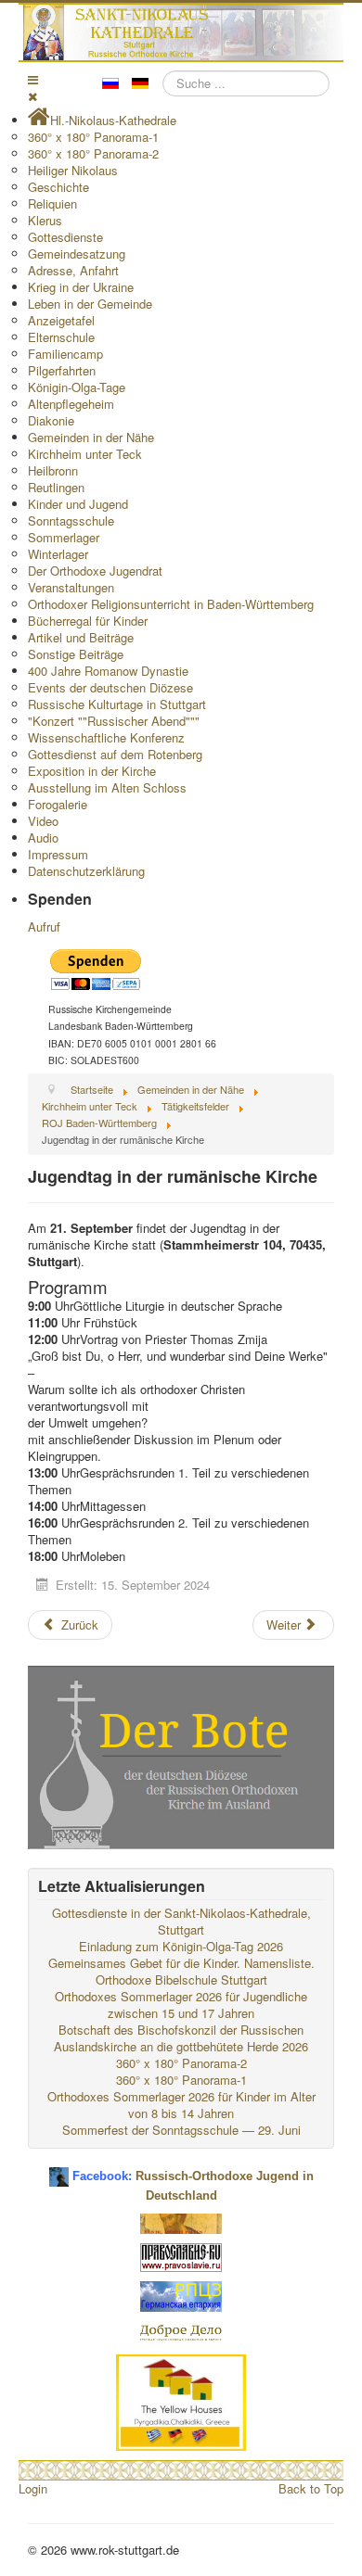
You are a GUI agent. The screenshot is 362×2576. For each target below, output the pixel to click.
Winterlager (58, 554)
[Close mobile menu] (32, 96)
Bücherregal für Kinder (88, 621)
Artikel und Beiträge (81, 637)
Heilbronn (53, 470)
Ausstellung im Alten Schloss (107, 787)
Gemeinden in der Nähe (91, 437)
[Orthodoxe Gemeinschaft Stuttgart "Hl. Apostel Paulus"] (181, 2221)
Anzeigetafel (61, 320)
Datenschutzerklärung (86, 871)
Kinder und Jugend (78, 504)
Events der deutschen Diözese (110, 687)
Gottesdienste (65, 237)
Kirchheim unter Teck (85, 454)
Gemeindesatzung (77, 254)
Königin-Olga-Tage (77, 387)
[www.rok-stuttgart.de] (183, 32)
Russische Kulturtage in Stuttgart (117, 704)
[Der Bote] (181, 1755)
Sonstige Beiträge (76, 654)
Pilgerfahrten (62, 370)
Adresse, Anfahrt (73, 270)
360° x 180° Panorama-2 (93, 153)
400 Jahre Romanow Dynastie (108, 671)
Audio (43, 838)
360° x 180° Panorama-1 (93, 137)
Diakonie (51, 420)
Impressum (58, 854)
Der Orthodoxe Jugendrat (95, 571)
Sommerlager (64, 537)
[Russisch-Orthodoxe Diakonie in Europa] (181, 2331)
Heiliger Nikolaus (73, 170)
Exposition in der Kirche (92, 771)
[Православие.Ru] (181, 2256)
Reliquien (52, 203)
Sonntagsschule (71, 520)
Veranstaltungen (71, 587)
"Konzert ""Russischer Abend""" (114, 721)
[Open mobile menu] (33, 79)
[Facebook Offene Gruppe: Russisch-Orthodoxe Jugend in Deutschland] (59, 2170)
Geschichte (58, 187)
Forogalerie (58, 804)
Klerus (45, 220)
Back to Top (311, 2488)
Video (43, 821)
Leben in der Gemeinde (90, 304)
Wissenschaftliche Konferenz (106, 737)
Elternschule (61, 337)
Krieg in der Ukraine (81, 287)
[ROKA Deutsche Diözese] (181, 2295)
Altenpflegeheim (71, 404)
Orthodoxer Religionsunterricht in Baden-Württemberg (171, 604)
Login (33, 2488)
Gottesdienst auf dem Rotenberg (115, 754)
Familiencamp (65, 354)
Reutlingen (56, 487)
